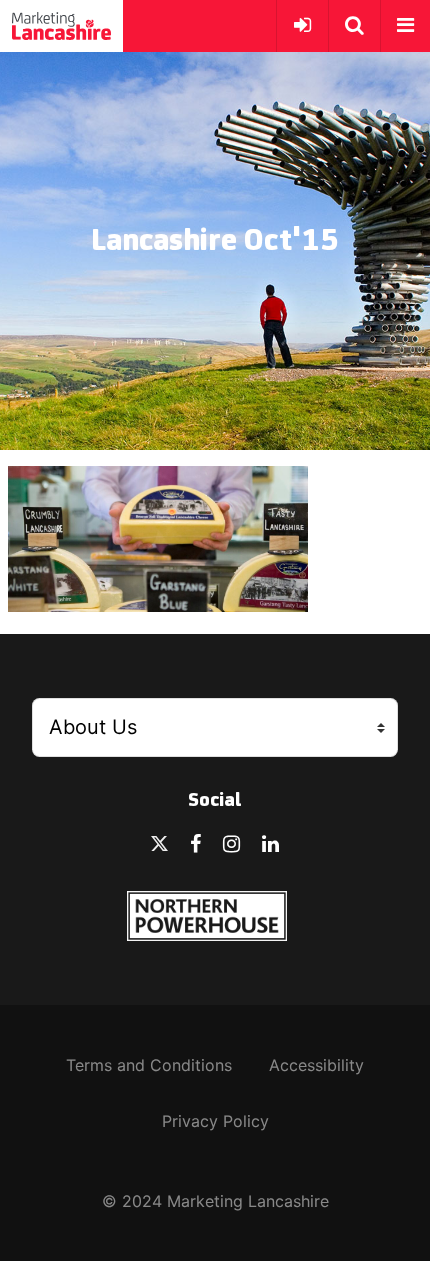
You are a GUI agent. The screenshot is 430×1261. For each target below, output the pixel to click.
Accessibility (316, 1065)
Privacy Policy (215, 1121)
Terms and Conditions (149, 1065)
